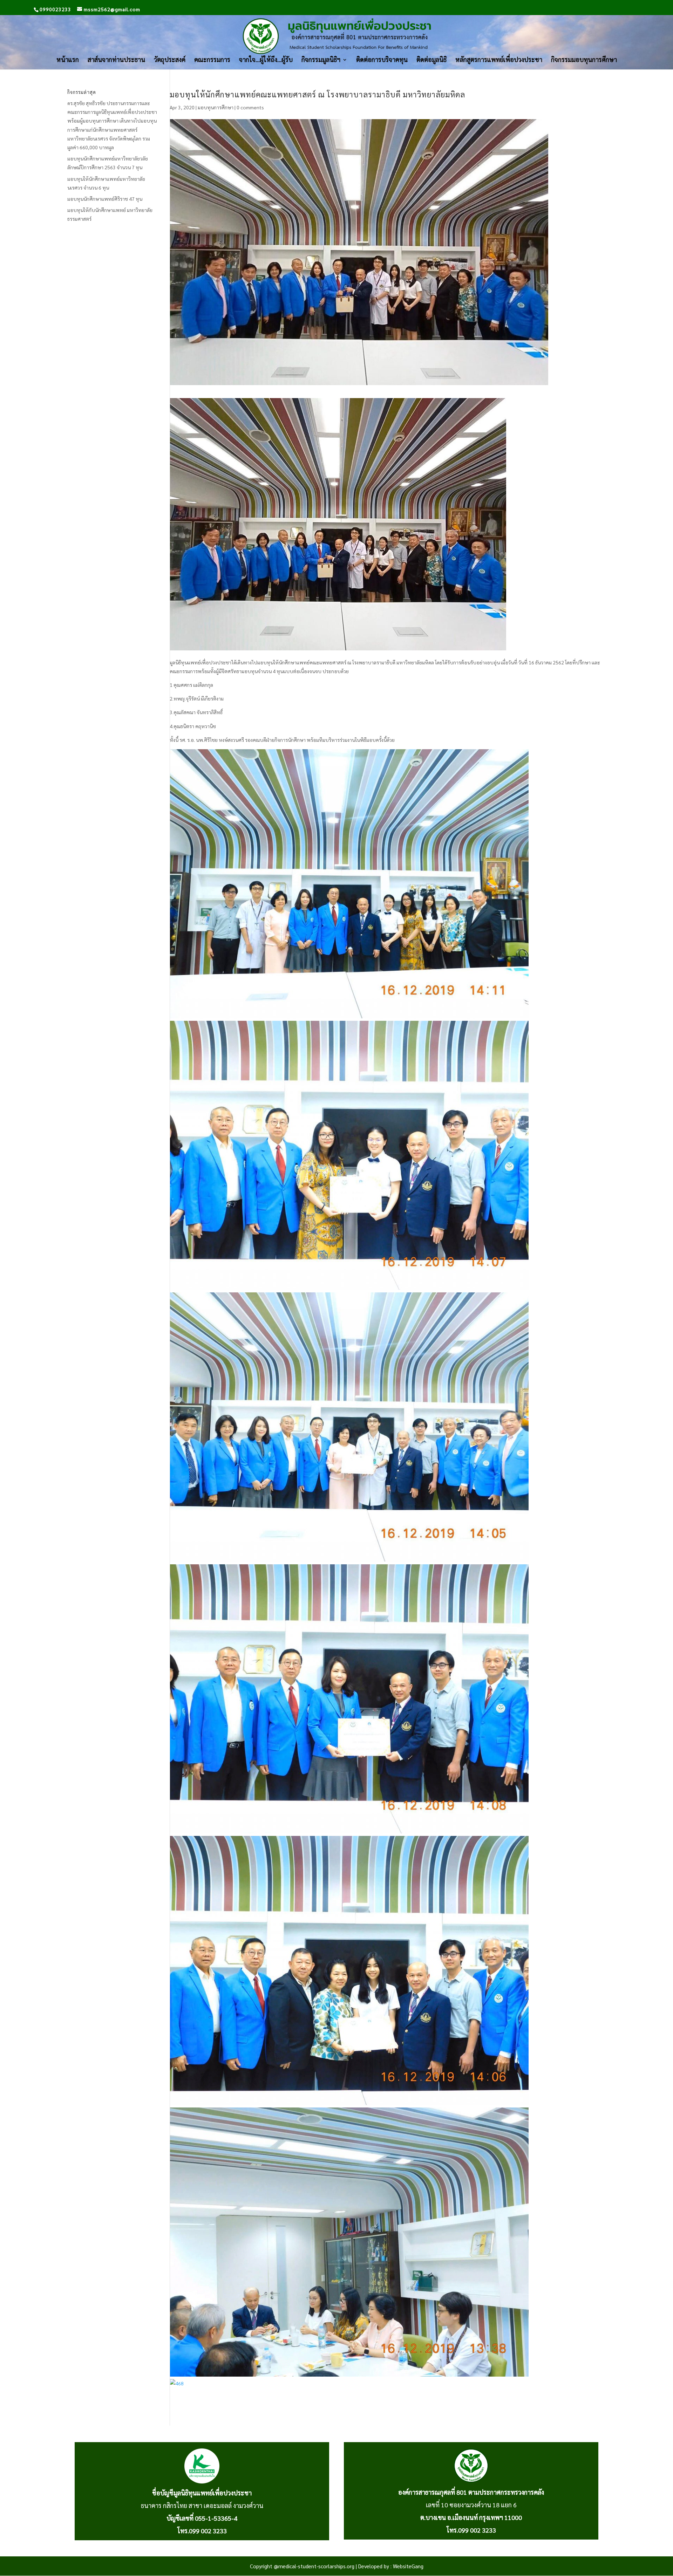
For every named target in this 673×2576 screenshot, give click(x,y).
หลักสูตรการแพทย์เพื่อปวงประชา (499, 60)
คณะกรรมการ (212, 60)
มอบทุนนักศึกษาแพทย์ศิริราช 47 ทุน (105, 199)
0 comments (250, 107)
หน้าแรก (68, 60)
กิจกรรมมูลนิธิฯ (321, 60)
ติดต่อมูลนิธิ (431, 60)
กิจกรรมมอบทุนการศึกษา (584, 60)
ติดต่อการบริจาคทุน (382, 60)
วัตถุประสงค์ (170, 60)
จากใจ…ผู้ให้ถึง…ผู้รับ (266, 60)
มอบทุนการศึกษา (216, 107)
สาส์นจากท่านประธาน (116, 60)
